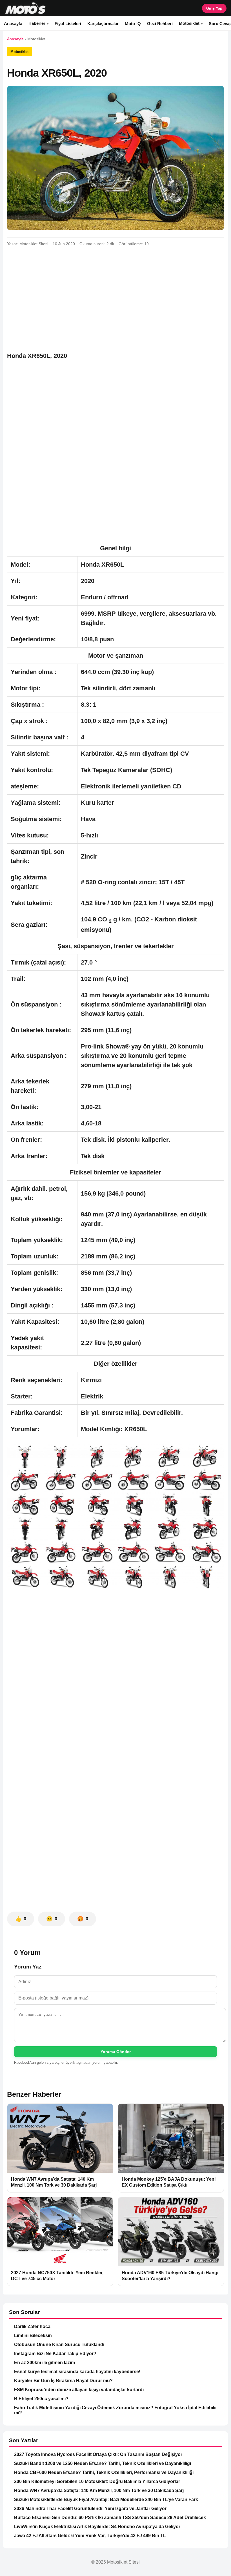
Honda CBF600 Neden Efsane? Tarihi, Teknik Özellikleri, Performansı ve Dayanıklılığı (104, 2472)
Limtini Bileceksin (33, 2336)
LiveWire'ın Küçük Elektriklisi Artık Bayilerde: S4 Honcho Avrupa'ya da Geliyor (97, 2527)
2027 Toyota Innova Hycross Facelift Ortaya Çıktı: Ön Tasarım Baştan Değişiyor (98, 2454)
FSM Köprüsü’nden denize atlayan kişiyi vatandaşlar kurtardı (79, 2390)
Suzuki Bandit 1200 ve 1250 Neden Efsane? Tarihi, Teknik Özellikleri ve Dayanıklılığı (103, 2463)
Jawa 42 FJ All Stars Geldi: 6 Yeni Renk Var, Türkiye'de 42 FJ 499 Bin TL (90, 2536)
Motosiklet (189, 23)
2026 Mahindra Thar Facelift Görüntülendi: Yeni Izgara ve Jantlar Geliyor (90, 2509)
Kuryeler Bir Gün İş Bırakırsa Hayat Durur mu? (63, 2381)
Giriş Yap (214, 8)
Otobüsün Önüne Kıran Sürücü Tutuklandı (59, 2345)
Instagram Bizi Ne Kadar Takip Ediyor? (55, 2354)
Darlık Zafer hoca (32, 2326)
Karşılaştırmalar (103, 24)
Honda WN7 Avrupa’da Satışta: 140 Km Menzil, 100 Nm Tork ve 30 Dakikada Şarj (99, 2490)
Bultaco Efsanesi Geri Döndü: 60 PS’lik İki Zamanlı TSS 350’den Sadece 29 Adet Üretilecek (110, 2518)
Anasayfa (13, 24)
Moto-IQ (133, 24)
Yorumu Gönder (116, 2052)
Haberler (37, 23)
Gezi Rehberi (160, 24)
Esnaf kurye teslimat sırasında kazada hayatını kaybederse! (77, 2372)
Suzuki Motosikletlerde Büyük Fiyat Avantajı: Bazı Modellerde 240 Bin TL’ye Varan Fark (106, 2499)
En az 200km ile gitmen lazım (45, 2363)
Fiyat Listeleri (68, 24)
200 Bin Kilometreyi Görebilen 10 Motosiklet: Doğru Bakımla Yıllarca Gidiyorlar (97, 2481)
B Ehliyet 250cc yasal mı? (41, 2399)
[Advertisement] (115, 296)
